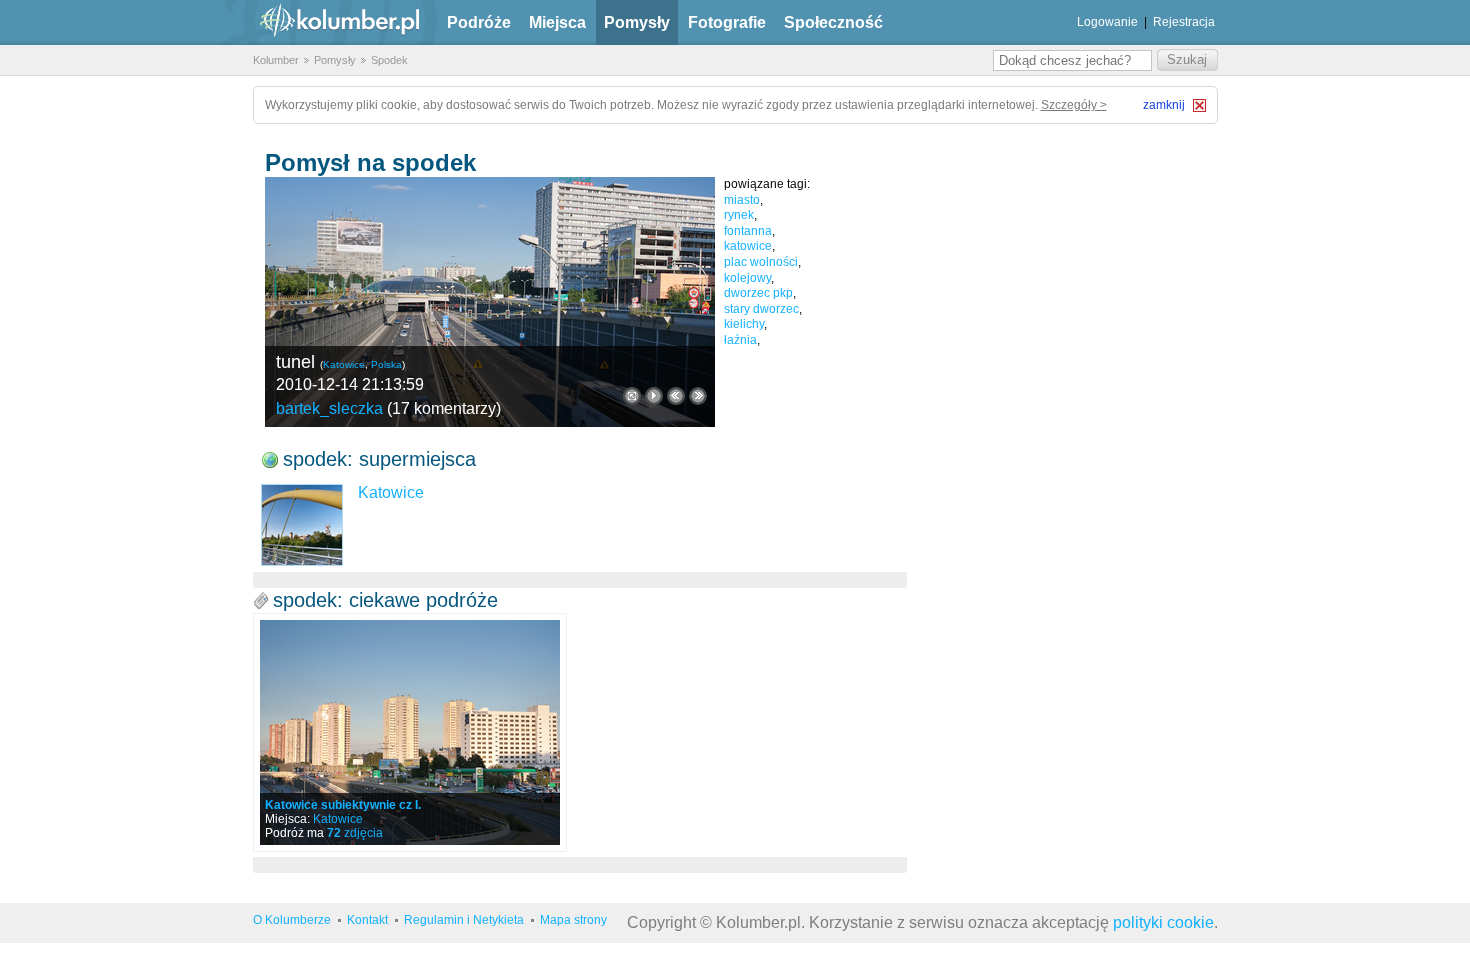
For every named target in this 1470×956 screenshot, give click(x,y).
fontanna (748, 231)
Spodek (389, 60)
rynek (739, 215)
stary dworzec (761, 309)
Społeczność (833, 22)
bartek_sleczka (329, 408)
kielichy (744, 324)
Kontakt (367, 920)
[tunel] (490, 302)
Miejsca (557, 22)
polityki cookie (1163, 922)
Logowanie (1107, 22)
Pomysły (637, 22)
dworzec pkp (758, 293)
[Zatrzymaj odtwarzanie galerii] (654, 396)
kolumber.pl (323, 22)
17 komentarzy (444, 408)
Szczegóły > (1074, 105)
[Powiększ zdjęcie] (632, 396)
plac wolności (761, 262)
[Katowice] (302, 525)
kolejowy (747, 278)
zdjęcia (355, 833)
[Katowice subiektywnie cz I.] (410, 732)
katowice (748, 246)
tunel (295, 362)
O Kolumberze (292, 920)
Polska (386, 364)
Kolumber (276, 60)
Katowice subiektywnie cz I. (343, 805)
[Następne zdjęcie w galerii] (676, 396)
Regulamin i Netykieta (464, 920)
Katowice (344, 364)
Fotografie (727, 22)
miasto (742, 200)
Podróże (479, 22)
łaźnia (740, 340)
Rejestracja (1184, 22)
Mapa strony (573, 920)
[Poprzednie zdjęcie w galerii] (698, 396)
